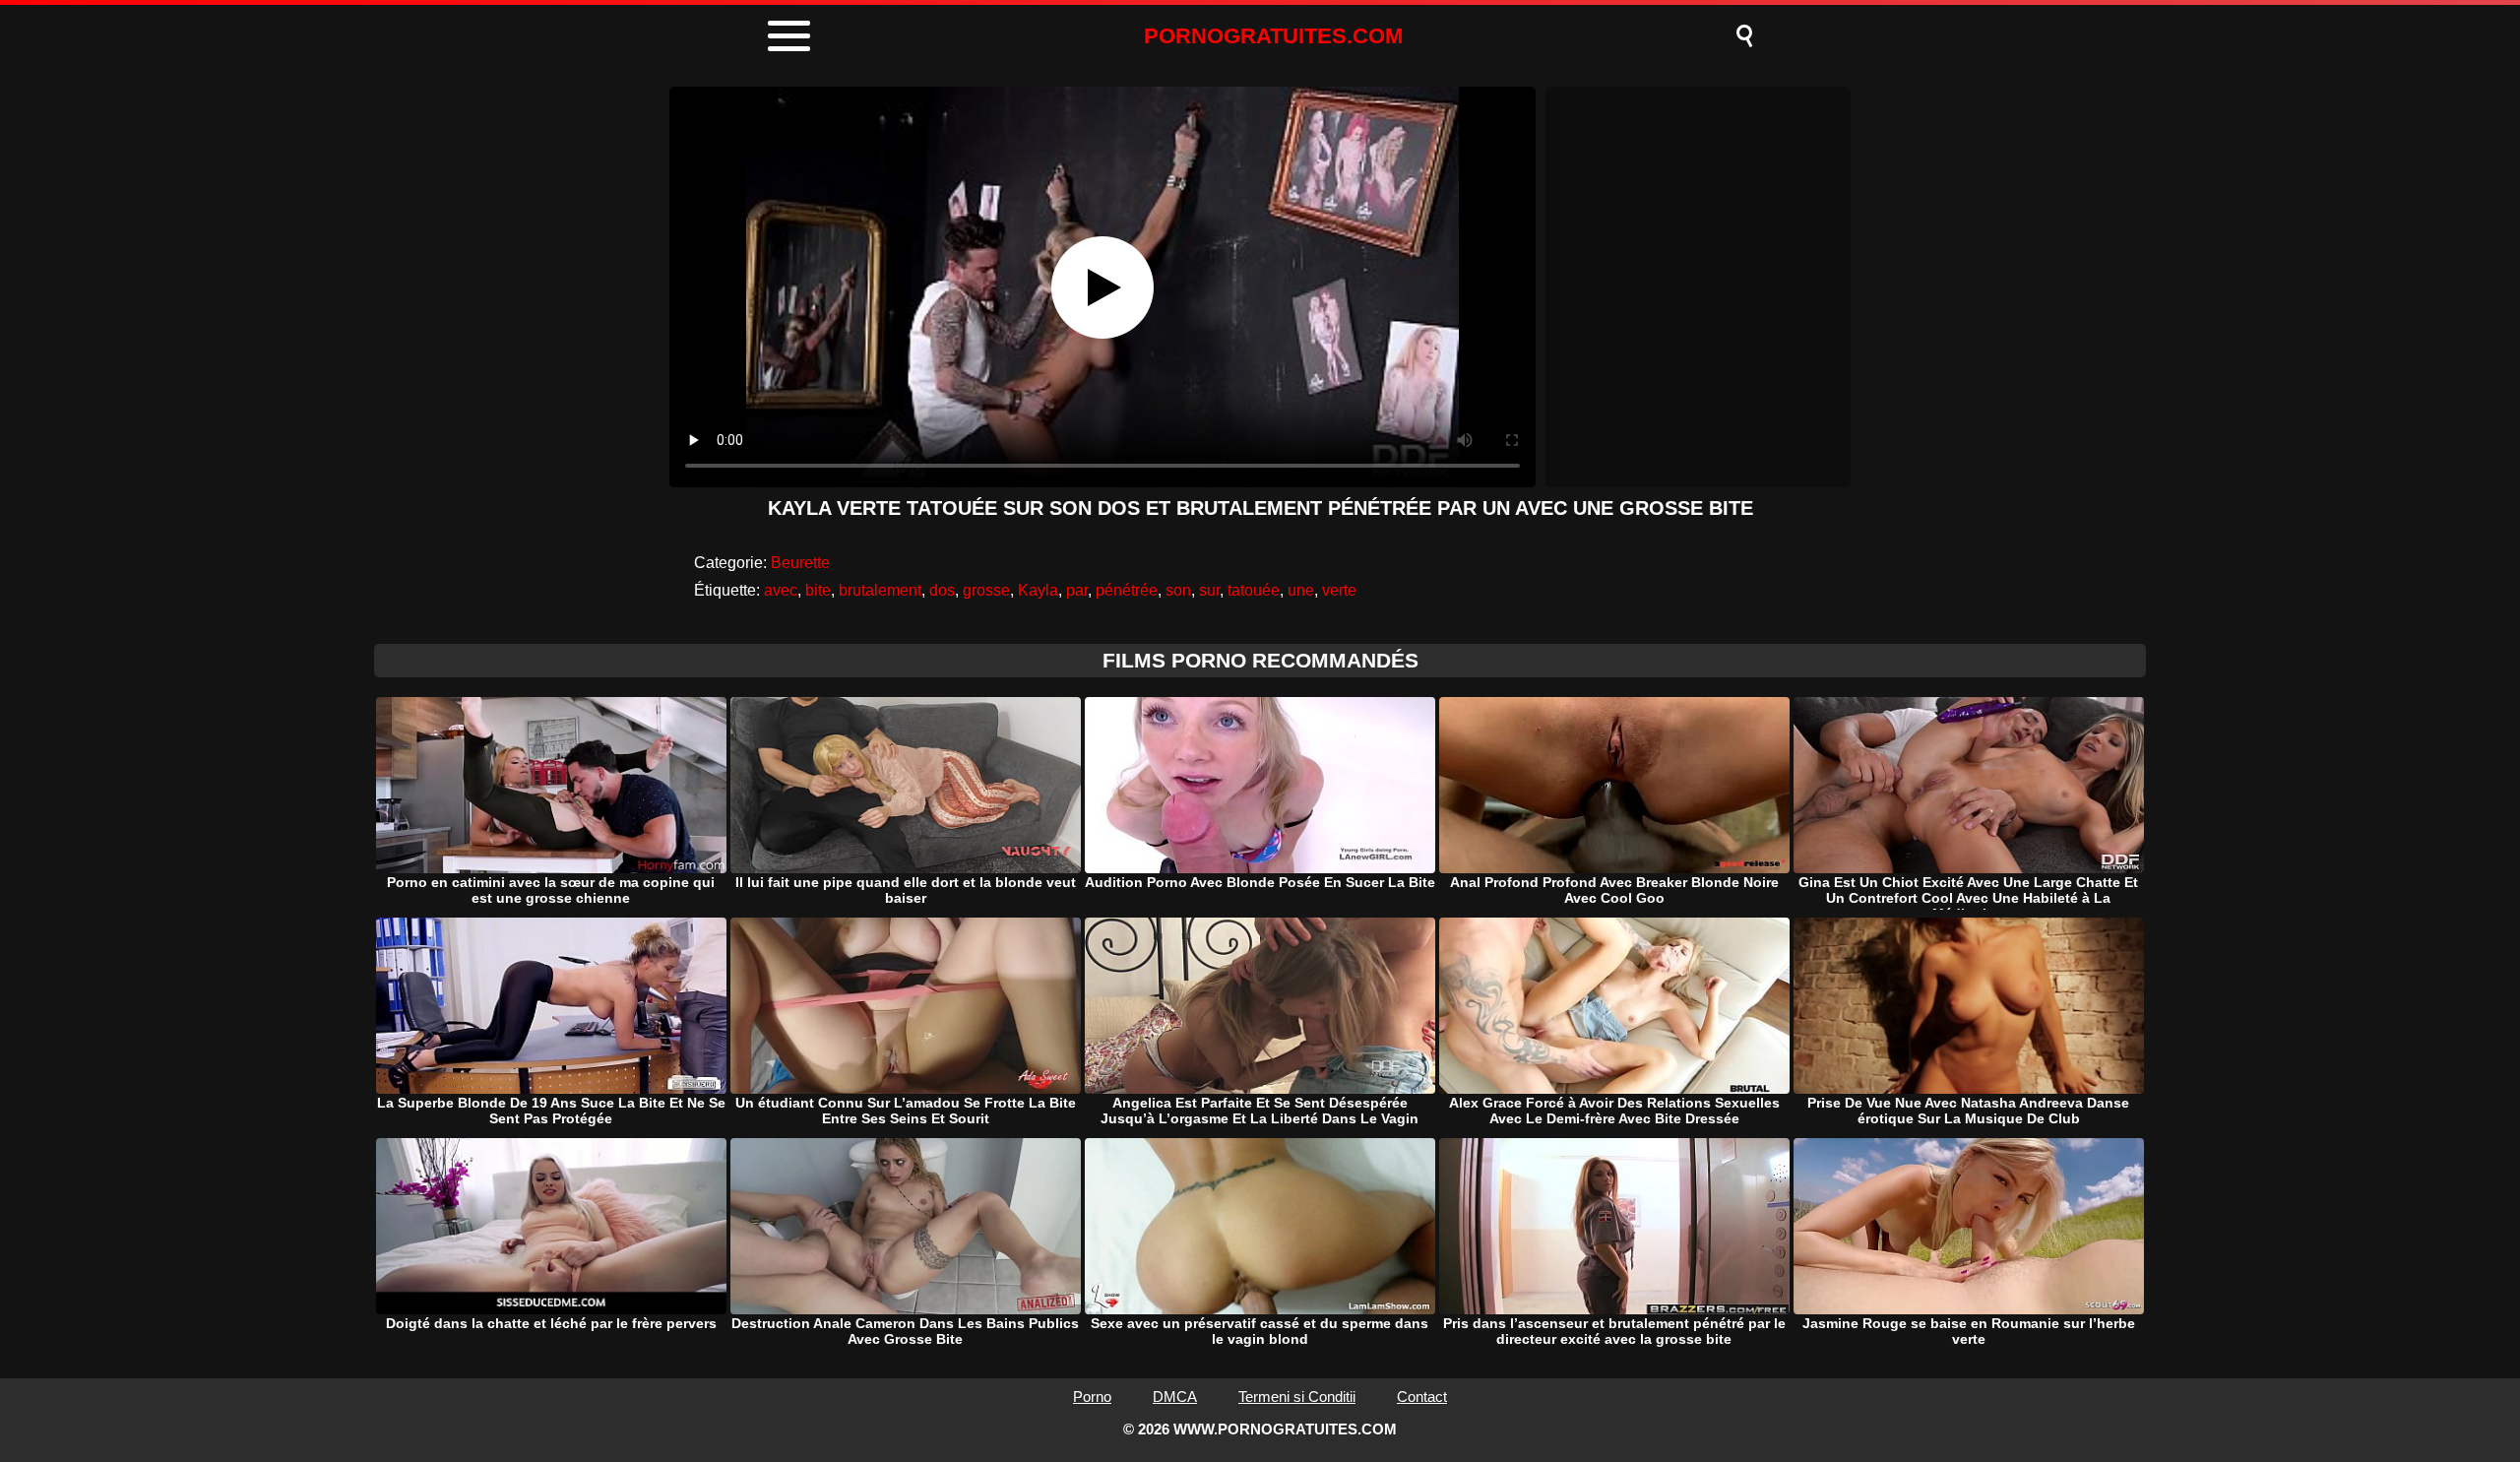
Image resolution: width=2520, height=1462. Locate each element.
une (1301, 590)
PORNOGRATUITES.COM (1273, 36)
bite (818, 590)
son (1178, 590)
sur (1209, 590)
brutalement (880, 590)
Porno (1092, 1397)
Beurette (800, 563)
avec (781, 590)
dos (942, 590)
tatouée (1254, 590)
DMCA (1175, 1397)
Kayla (1038, 590)
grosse (986, 590)
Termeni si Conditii (1297, 1397)
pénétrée (1127, 590)
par (1077, 590)
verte (1339, 590)
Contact (1422, 1397)
